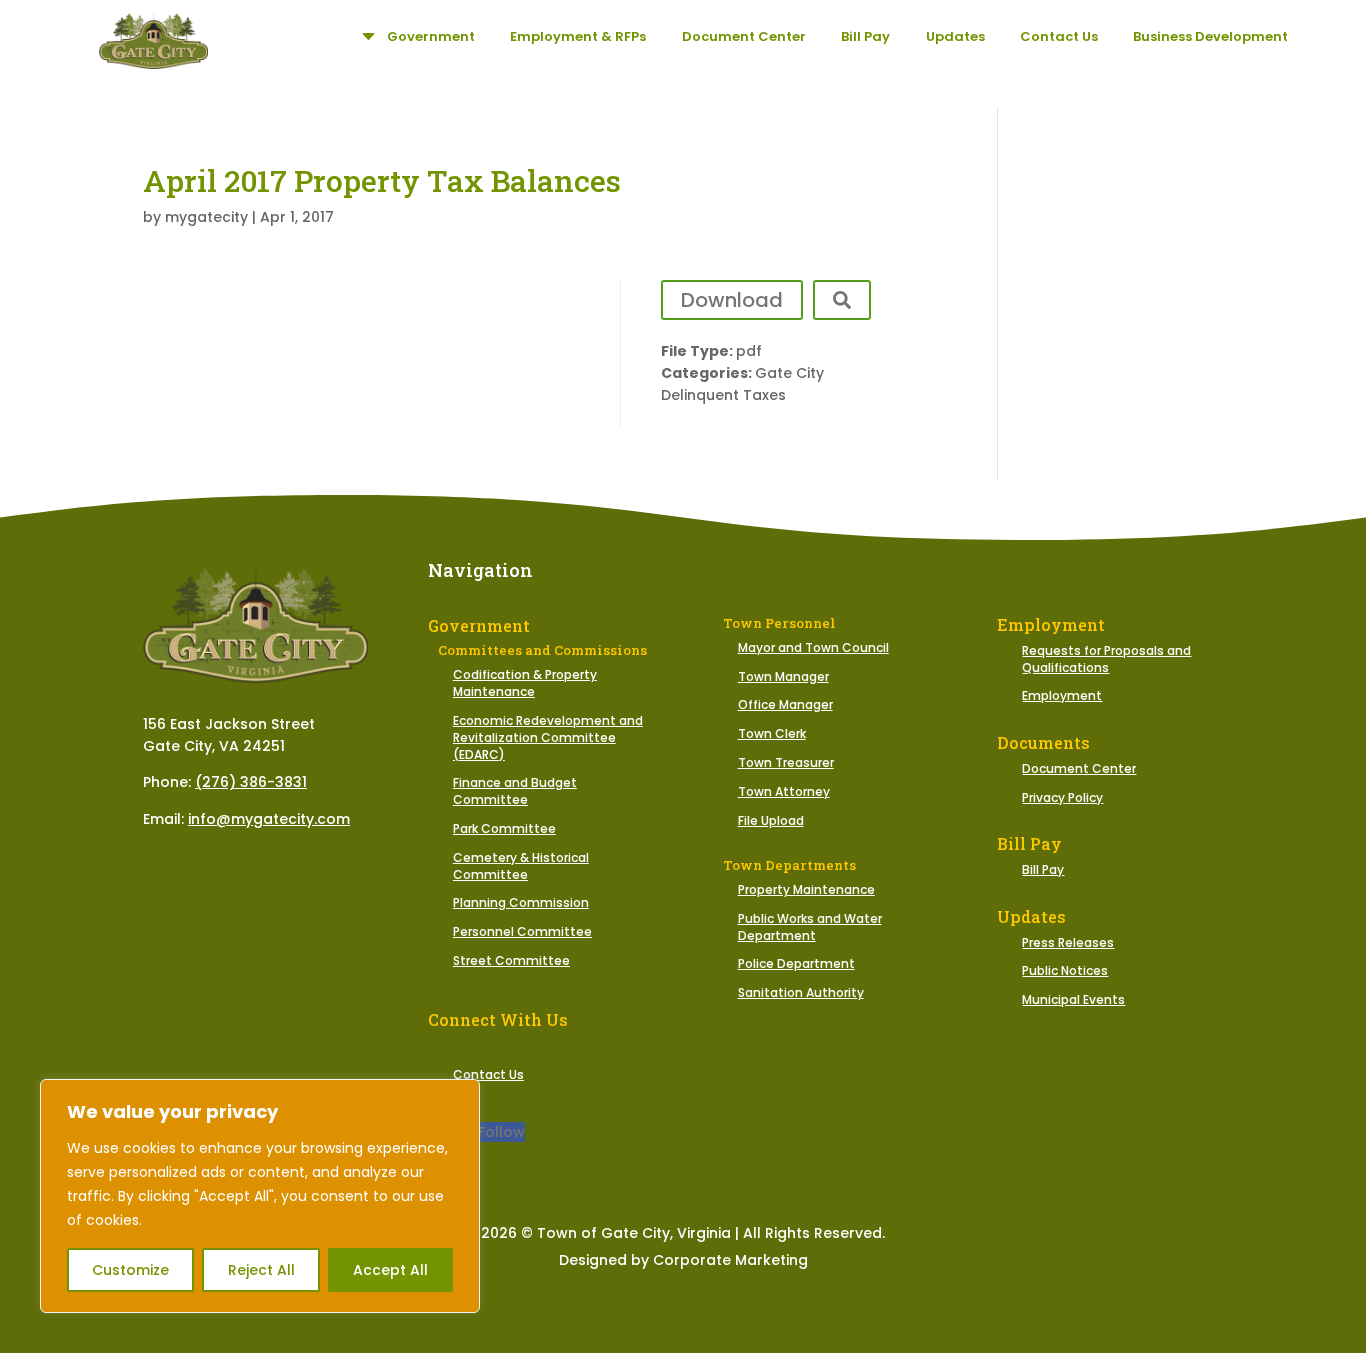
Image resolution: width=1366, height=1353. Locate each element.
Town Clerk (772, 733)
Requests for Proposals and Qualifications (1106, 659)
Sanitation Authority (801, 992)
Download (732, 300)
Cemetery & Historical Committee (521, 866)
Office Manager (785, 704)
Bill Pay (1043, 869)
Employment (1062, 695)
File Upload (771, 820)
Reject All (261, 1270)
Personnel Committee (522, 931)
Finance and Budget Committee (515, 791)
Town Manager (783, 676)
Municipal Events (1073, 999)
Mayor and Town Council (813, 647)
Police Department (796, 963)
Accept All (390, 1270)
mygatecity (206, 217)
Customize (130, 1270)
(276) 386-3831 (251, 782)
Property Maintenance (806, 889)
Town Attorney (784, 791)
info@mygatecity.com (269, 819)
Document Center (1079, 768)
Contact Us (488, 1074)
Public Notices (1065, 970)
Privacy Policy (1062, 797)
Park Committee (504, 828)
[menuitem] (416, 36)
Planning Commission (521, 902)
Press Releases (1068, 942)
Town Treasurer (786, 762)
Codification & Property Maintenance (525, 683)
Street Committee (511, 960)
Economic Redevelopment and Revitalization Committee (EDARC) (548, 737)
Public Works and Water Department (810, 927)
